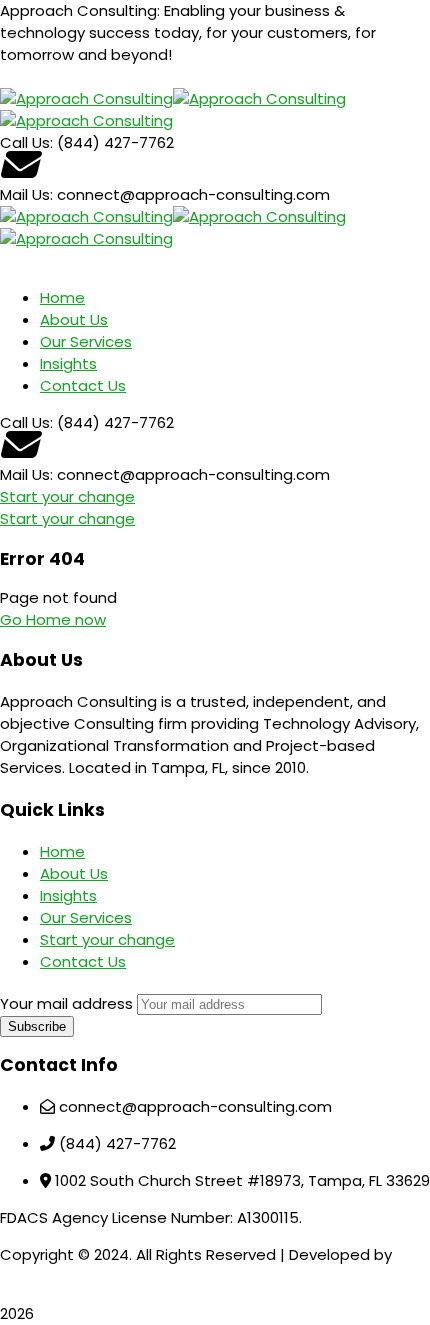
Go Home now (53, 619)
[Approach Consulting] (86, 98)
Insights (68, 895)
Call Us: (28, 142)
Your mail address (66, 1003)
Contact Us (83, 961)
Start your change (67, 496)
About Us (74, 873)
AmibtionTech (52, 1276)
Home (62, 851)
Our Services (86, 917)
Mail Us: (26, 194)
